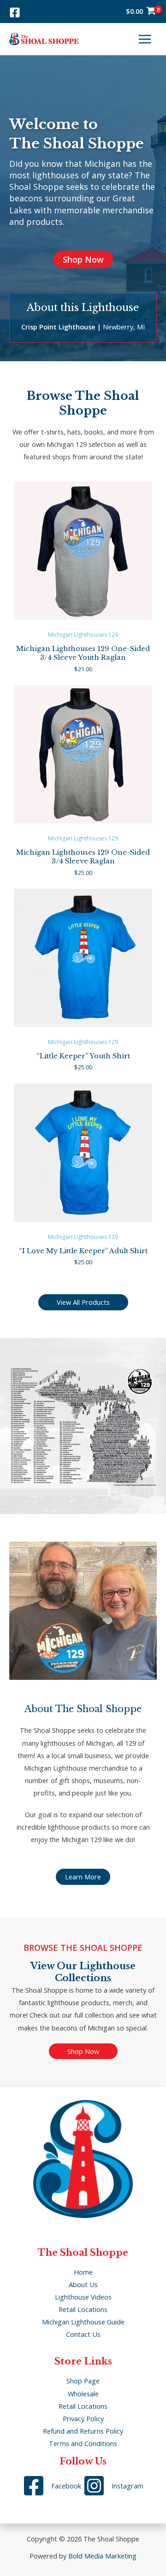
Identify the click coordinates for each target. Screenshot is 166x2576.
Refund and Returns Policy (83, 2431)
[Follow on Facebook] (15, 12)
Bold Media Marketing (102, 2556)
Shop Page (83, 2381)
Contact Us (83, 2334)
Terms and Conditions (83, 2443)
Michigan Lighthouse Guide (83, 2322)
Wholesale (83, 2394)
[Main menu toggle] (145, 39)
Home (83, 2272)
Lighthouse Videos (83, 2297)
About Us (83, 2284)
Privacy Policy (83, 2418)
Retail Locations (83, 2309)
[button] (83, 259)
